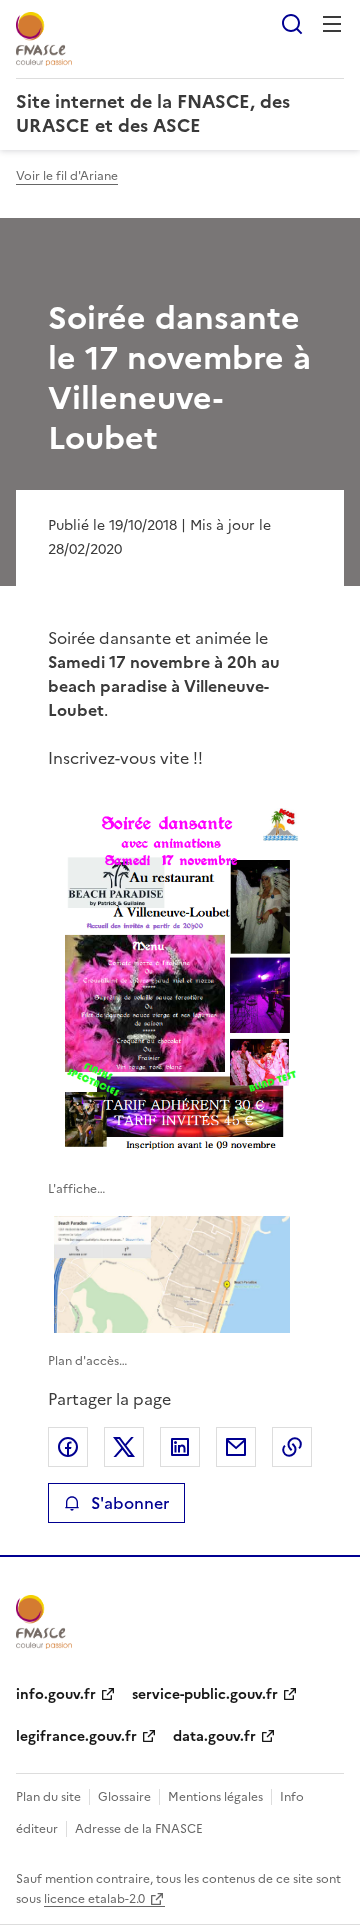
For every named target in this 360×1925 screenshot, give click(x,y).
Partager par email (236, 1447)
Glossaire (124, 1797)
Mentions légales (215, 1797)
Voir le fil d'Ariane (67, 176)
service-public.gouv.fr (205, 1694)
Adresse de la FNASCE (139, 1829)
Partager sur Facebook (68, 1447)
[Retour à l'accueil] (44, 1622)
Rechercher (292, 24)
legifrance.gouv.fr (76, 1736)
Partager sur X (124, 1447)
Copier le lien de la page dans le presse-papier (292, 1447)
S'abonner (130, 1503)
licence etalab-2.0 (94, 1899)
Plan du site (48, 1797)
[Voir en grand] (180, 978)
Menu (332, 24)
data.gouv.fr (214, 1736)
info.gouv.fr (56, 1694)
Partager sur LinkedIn (180, 1447)
